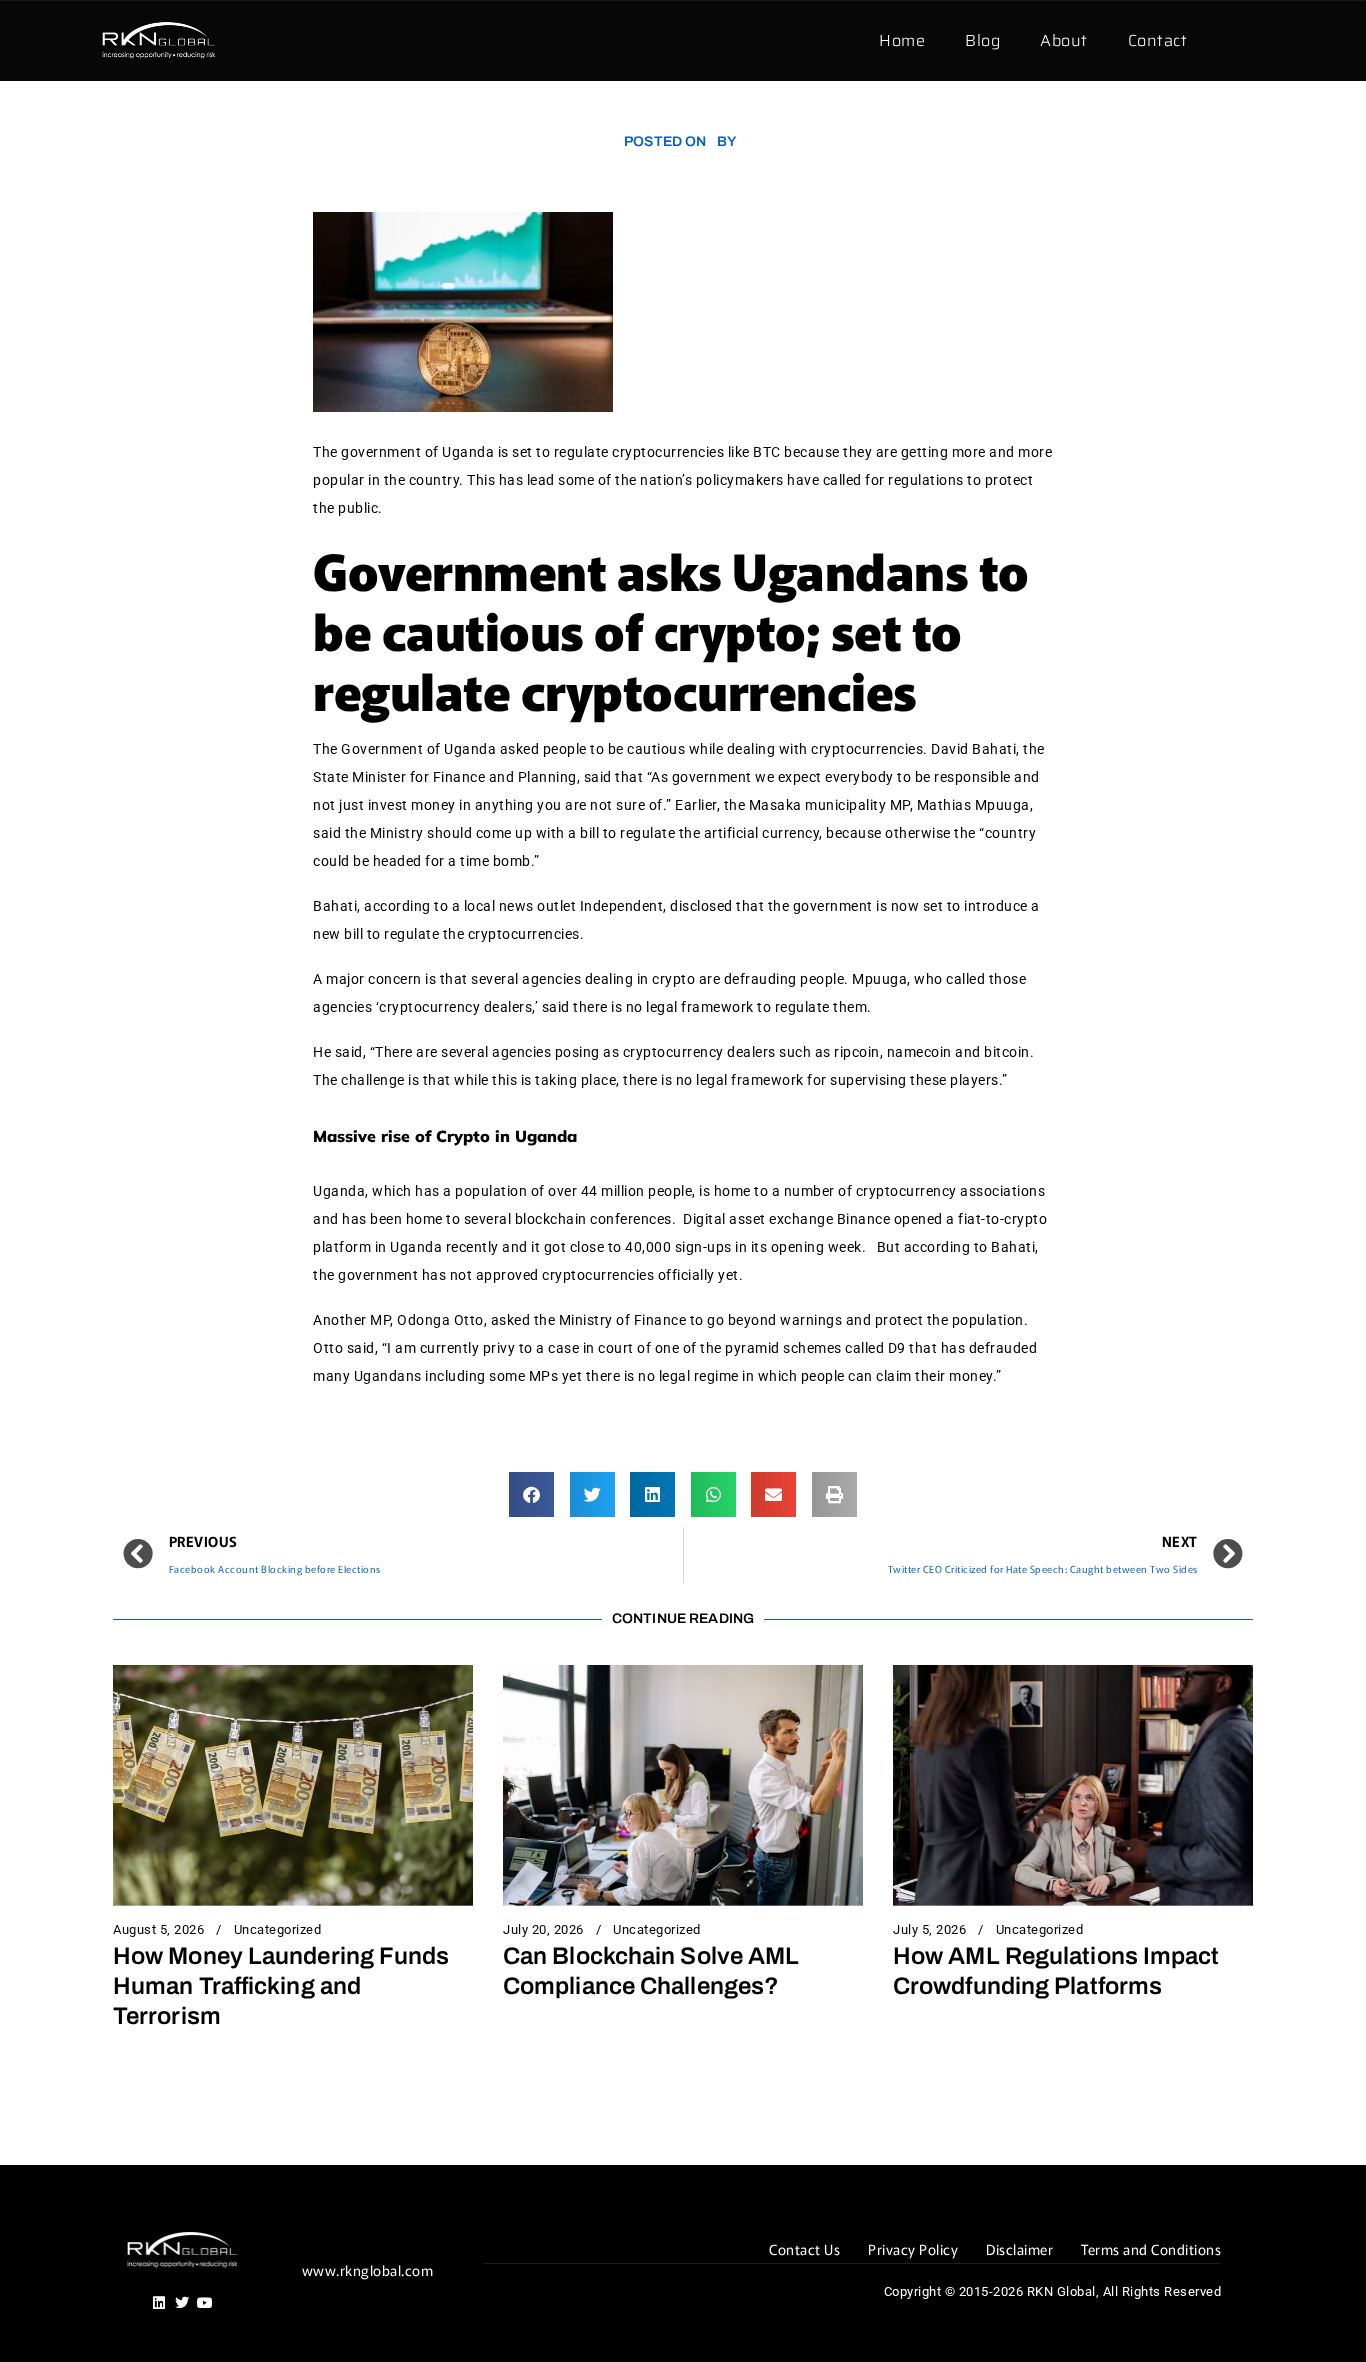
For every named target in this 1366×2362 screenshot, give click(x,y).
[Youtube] (205, 2303)
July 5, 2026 (929, 1930)
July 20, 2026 (543, 1930)
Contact (1158, 40)
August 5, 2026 (158, 1930)
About (1064, 40)
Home (902, 40)
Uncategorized (278, 1930)
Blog (982, 40)
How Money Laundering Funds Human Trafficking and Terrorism (281, 1986)
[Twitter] (182, 2303)
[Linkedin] (159, 2303)
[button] (531, 1494)
